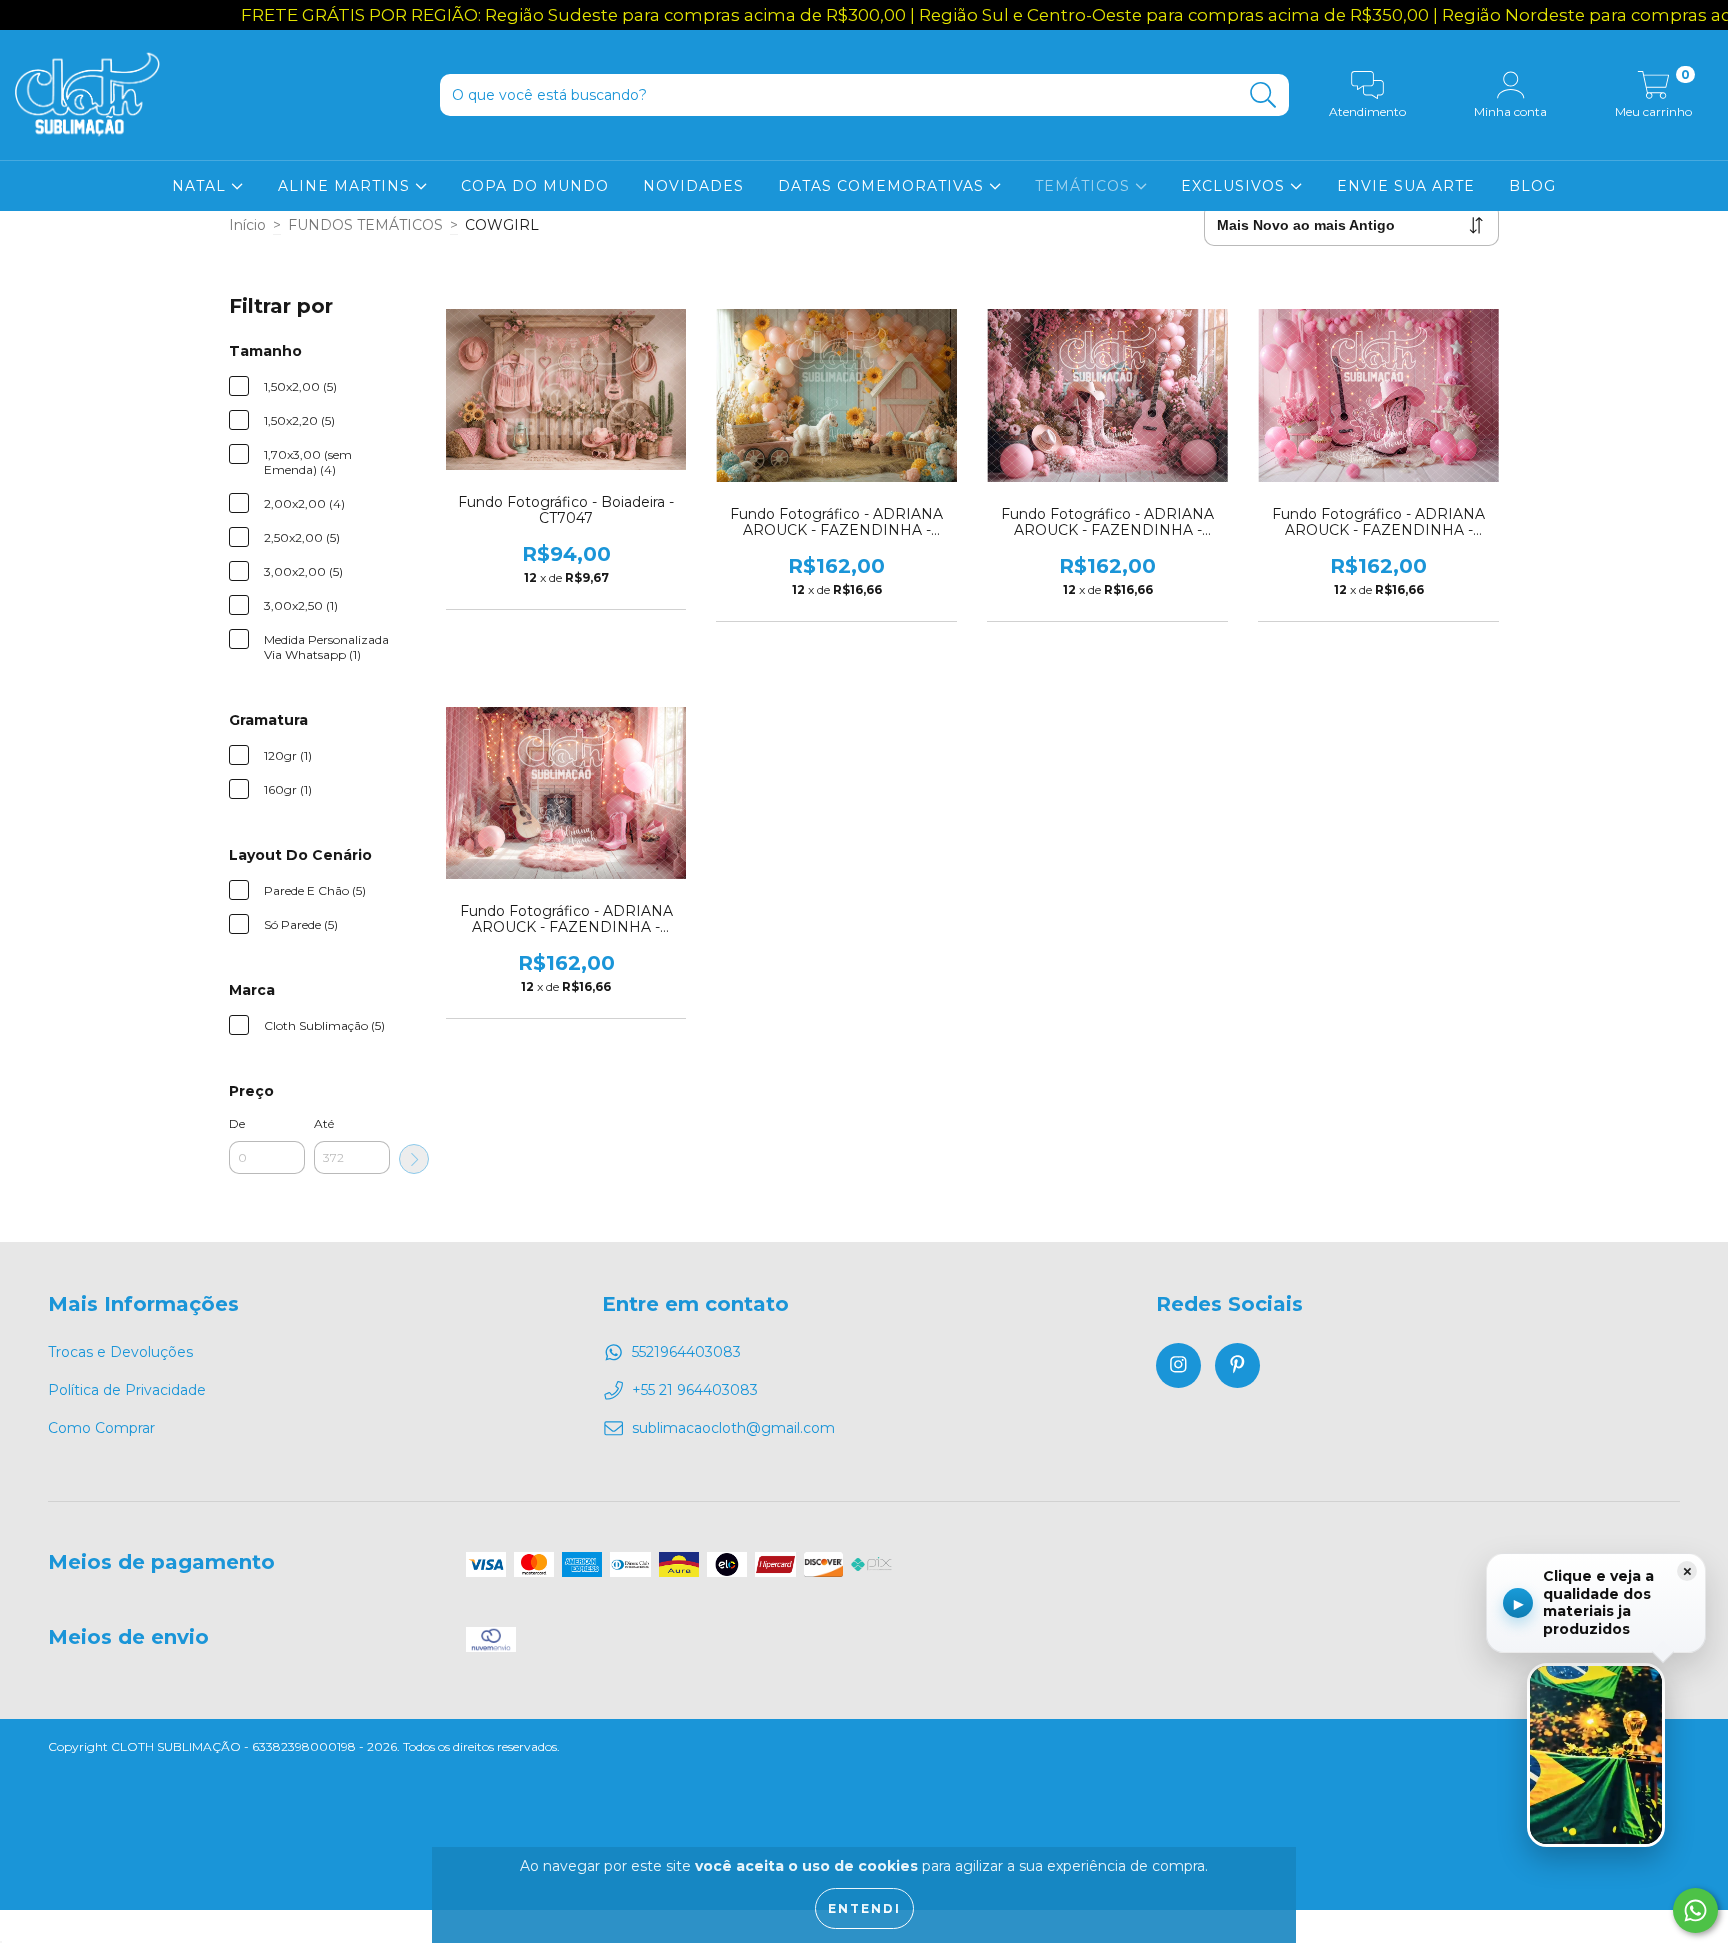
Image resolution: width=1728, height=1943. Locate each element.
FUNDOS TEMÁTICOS (365, 225)
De (237, 1123)
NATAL (201, 186)
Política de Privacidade (127, 1390)
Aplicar (414, 1159)
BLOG (1532, 186)
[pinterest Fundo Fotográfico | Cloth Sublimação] (1237, 1365)
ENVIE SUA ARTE (1406, 186)
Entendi (864, 1908)
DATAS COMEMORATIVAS (883, 186)
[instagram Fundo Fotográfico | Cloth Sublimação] (1178, 1365)
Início (247, 225)
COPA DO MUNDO (535, 186)
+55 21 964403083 (695, 1390)
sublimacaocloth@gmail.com (733, 1428)
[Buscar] (1263, 95)
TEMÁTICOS (1085, 186)
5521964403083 (686, 1352)
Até (324, 1123)
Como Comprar (101, 1428)
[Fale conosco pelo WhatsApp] (1695, 1910)
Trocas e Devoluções (120, 1352)
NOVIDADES (693, 186)
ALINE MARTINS (346, 186)
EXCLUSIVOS (1235, 186)
